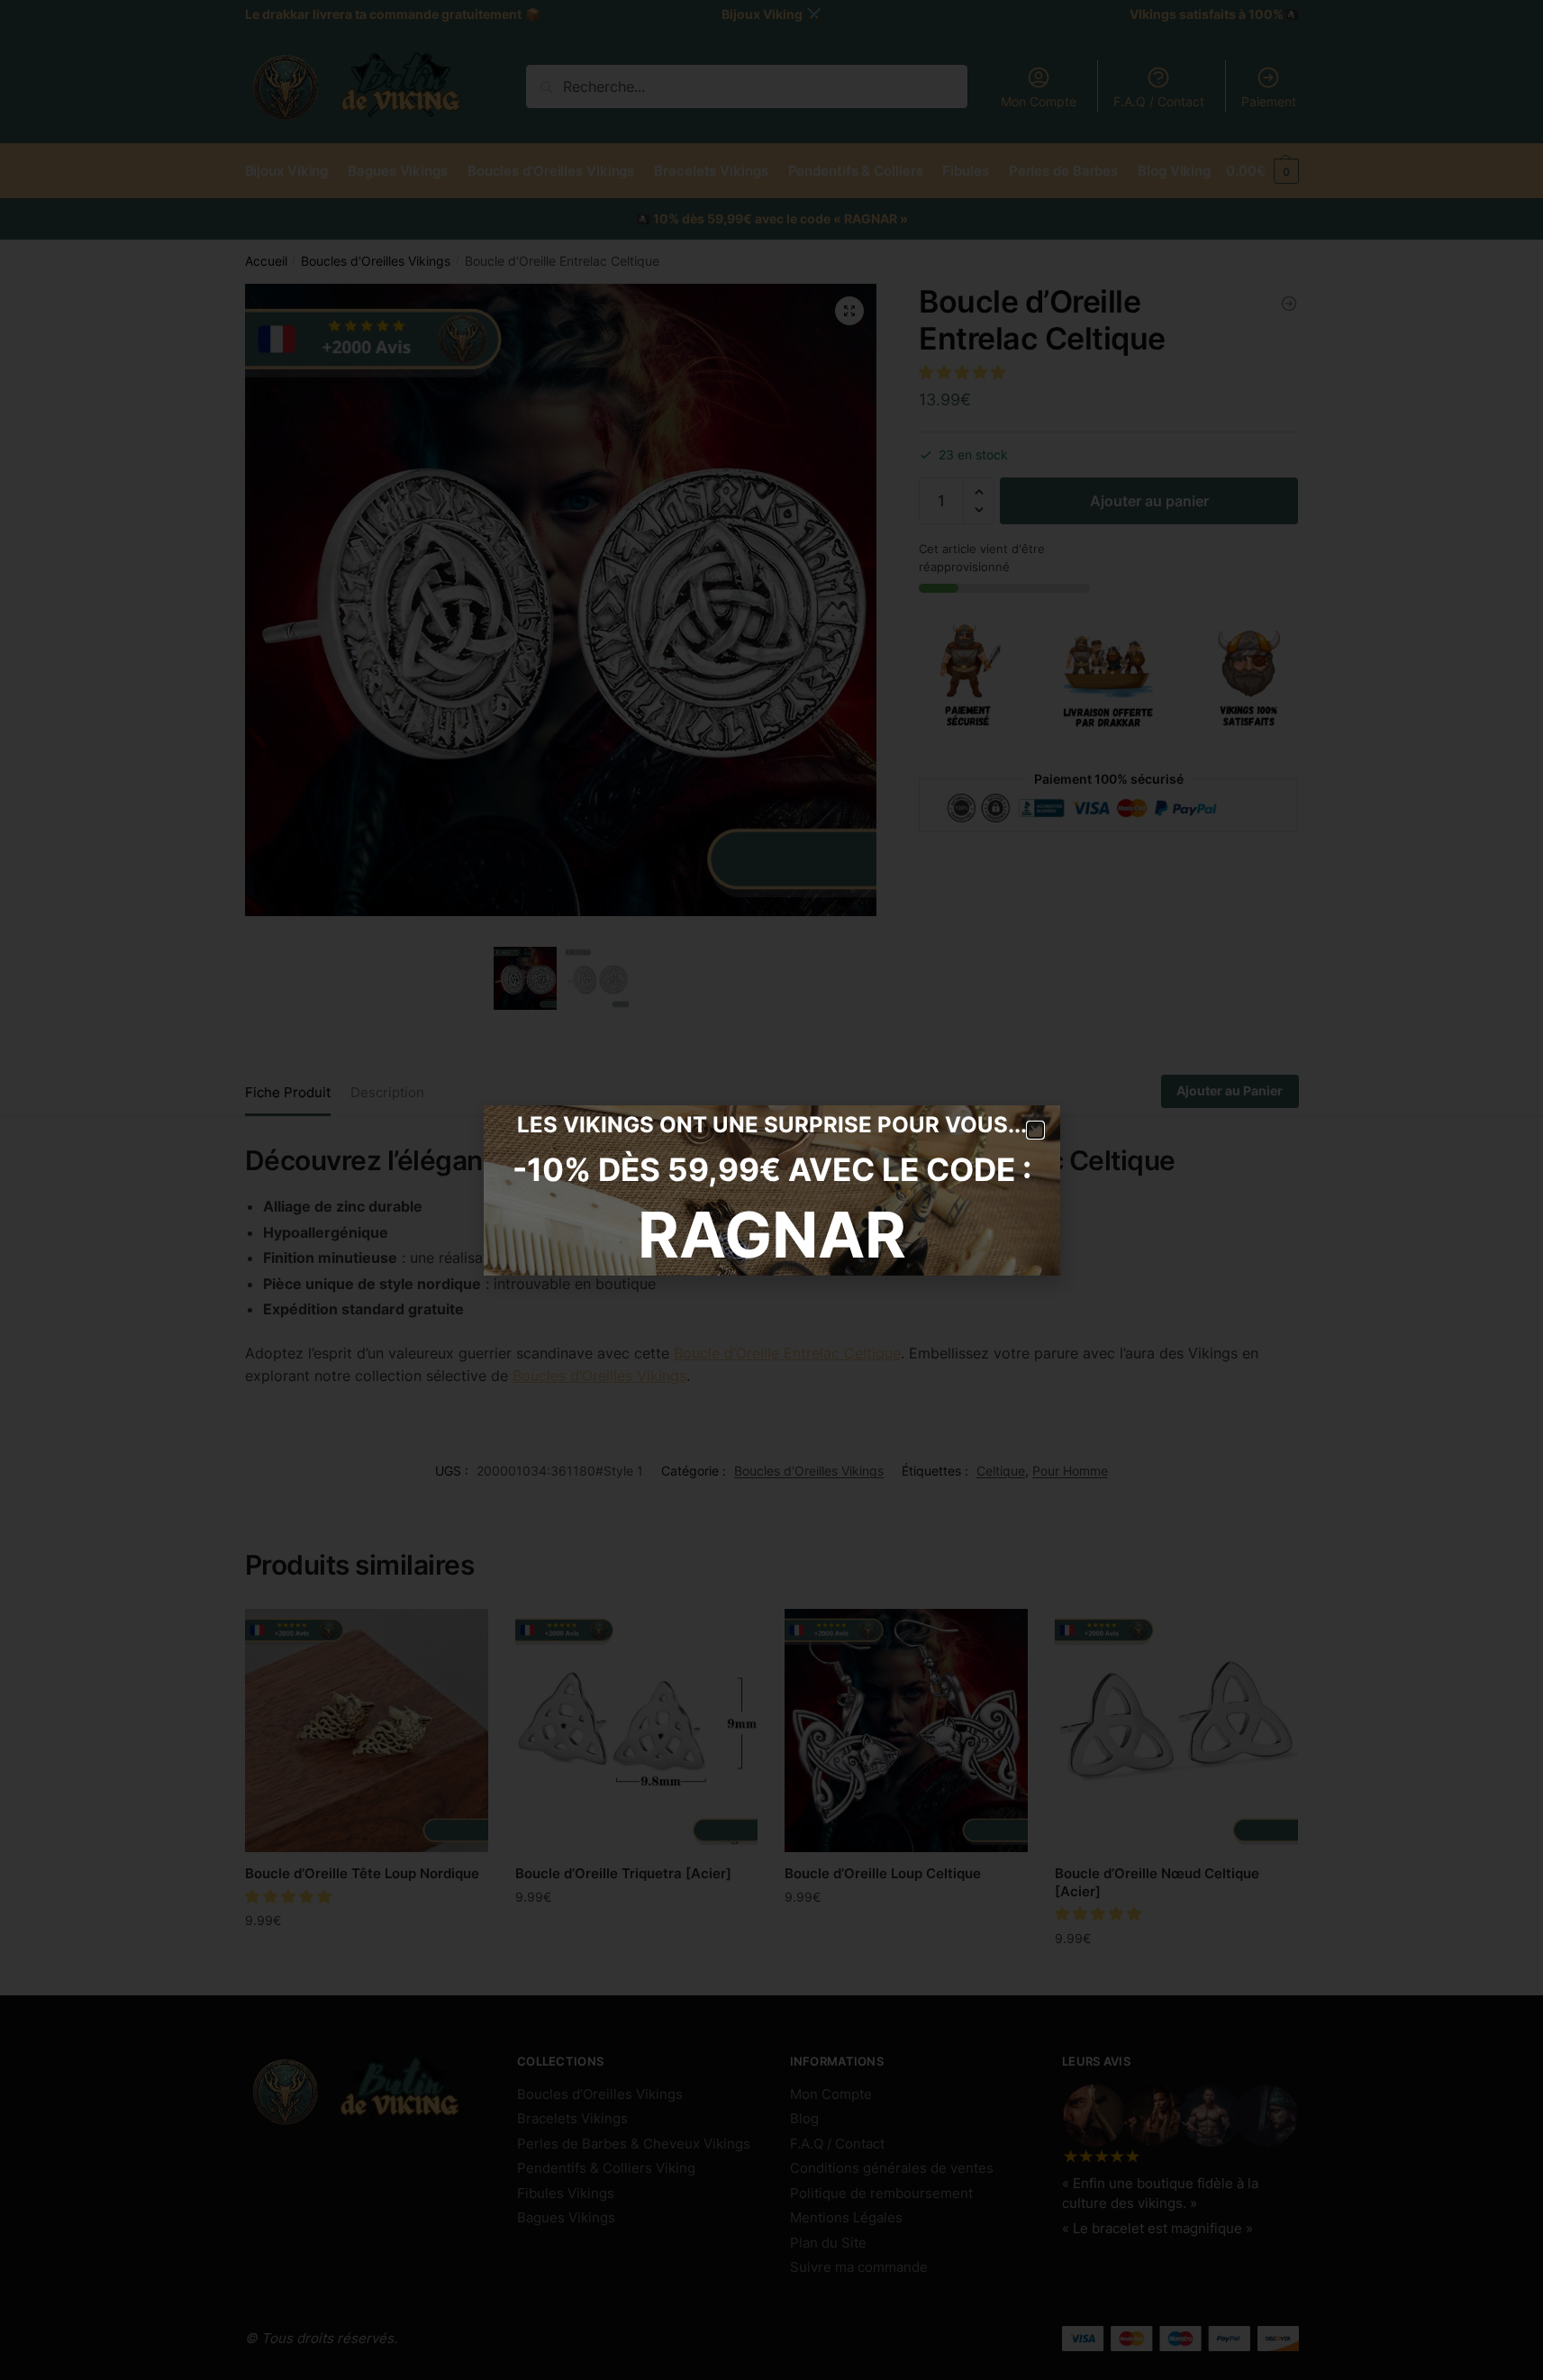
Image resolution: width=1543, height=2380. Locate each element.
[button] (1035, 1130)
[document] (771, 1190)
